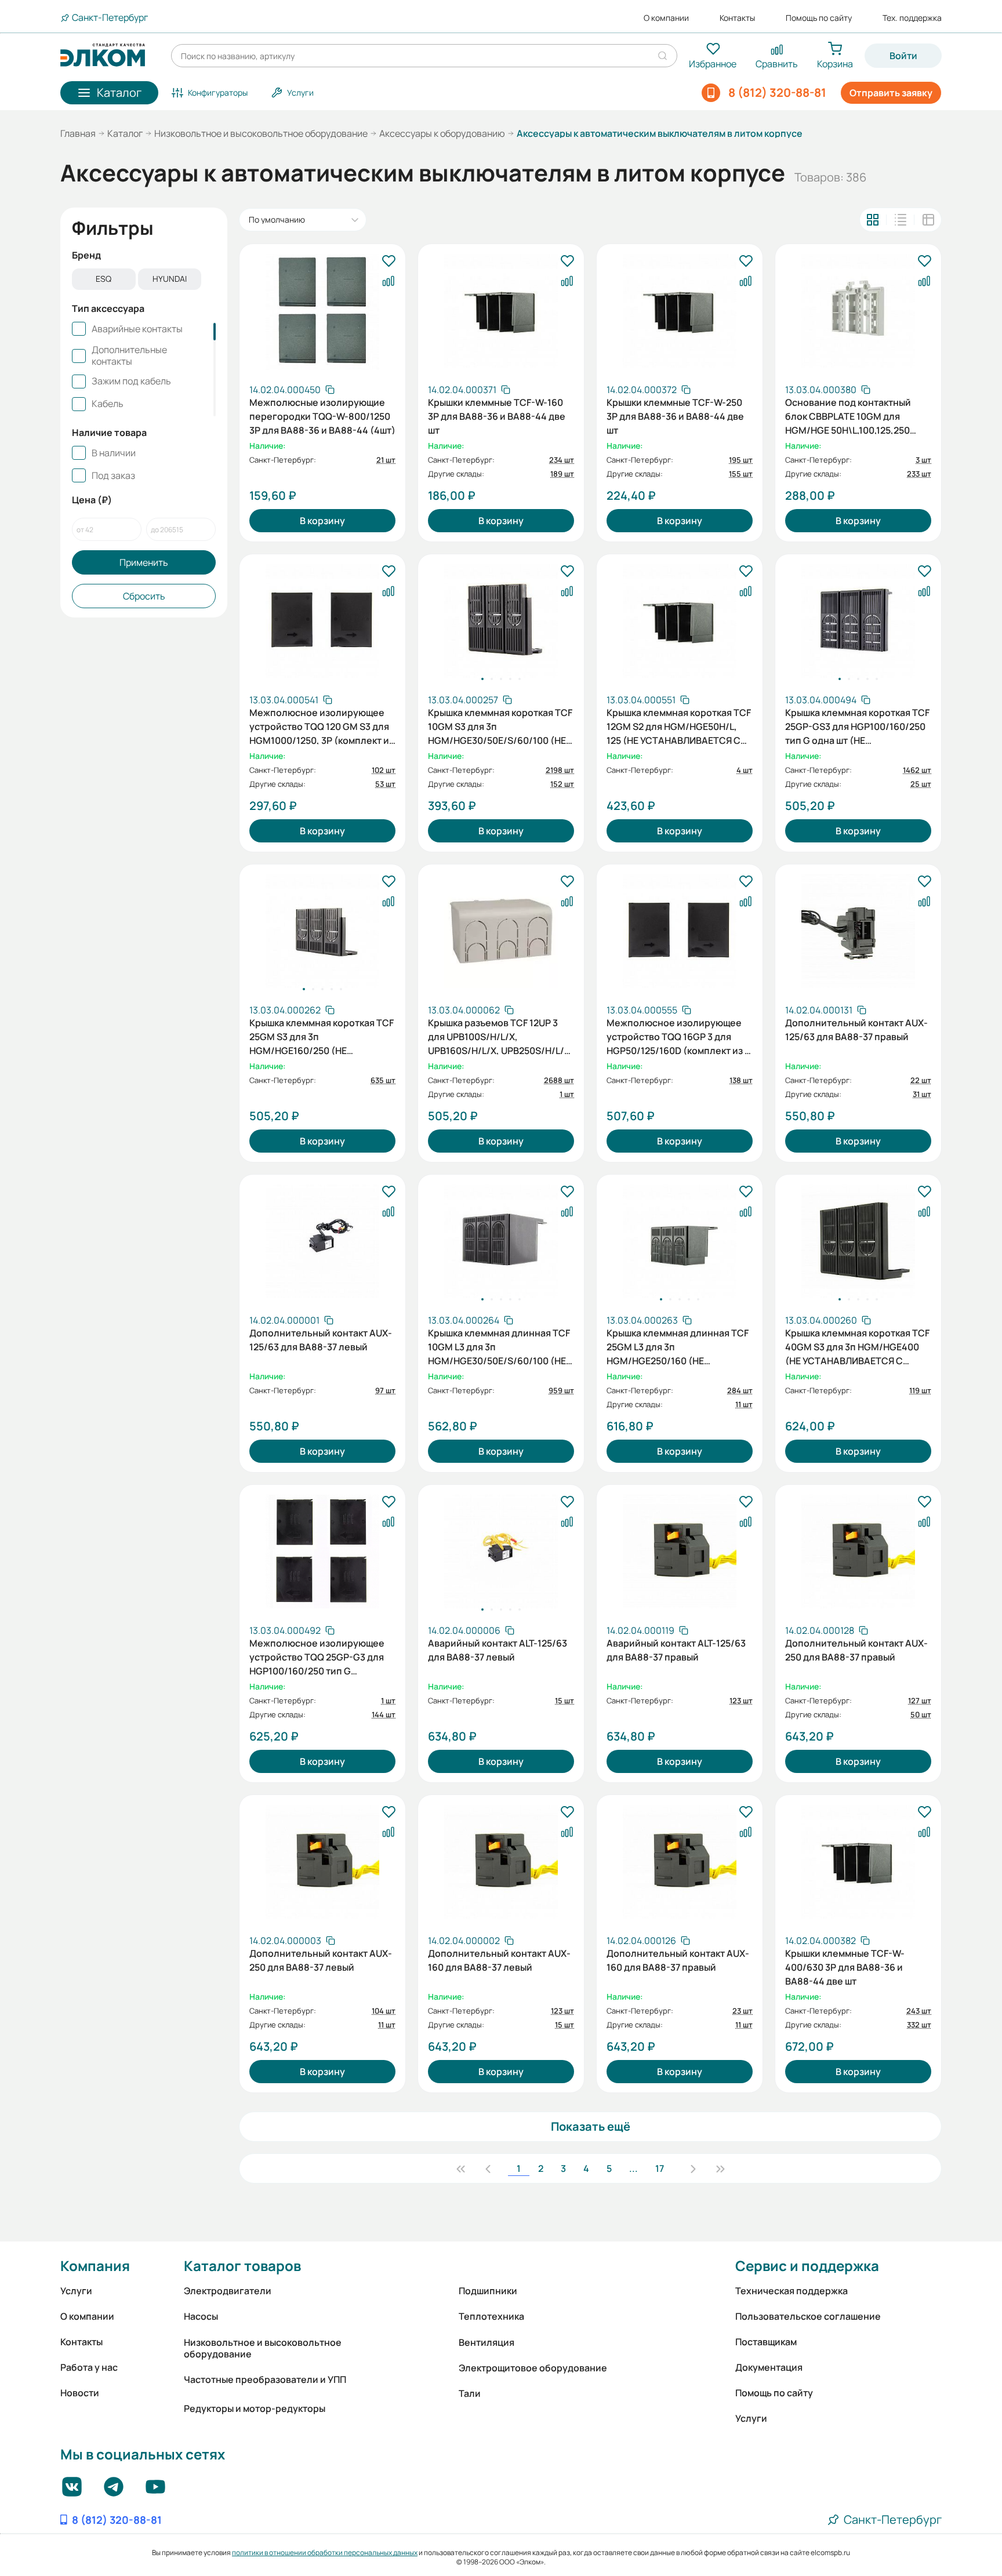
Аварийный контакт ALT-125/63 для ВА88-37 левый (498, 1650)
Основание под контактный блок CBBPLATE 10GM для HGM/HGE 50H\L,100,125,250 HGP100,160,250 (848, 415)
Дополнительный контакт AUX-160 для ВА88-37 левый (499, 1960)
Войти (903, 56)
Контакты (737, 18)
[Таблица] (928, 220)
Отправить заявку (891, 93)
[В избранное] (389, 261)
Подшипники (488, 2291)
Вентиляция (487, 2342)
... (633, 2168)
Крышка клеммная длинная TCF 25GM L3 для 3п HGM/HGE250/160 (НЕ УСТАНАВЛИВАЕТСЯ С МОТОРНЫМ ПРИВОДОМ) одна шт (678, 1346)
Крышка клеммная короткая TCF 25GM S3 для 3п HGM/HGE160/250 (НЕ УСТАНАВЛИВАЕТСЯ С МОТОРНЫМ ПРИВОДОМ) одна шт (322, 1036)
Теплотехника (491, 2316)
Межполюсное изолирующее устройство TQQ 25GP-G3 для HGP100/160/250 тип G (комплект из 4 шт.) (317, 1656)
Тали (470, 2393)
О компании (666, 18)
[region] (144, 280)
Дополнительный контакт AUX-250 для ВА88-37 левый (321, 1960)
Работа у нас (89, 2367)
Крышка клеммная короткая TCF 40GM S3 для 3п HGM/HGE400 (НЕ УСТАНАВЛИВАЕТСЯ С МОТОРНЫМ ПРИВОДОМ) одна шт (857, 1346)
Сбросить (144, 596)
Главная (78, 133)
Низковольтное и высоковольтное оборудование (261, 133)
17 (660, 2168)
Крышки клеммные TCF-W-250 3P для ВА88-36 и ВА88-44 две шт (675, 415)
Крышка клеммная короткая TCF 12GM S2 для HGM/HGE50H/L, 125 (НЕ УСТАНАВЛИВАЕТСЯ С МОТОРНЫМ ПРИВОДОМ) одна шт (679, 725)
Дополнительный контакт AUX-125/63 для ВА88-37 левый (321, 1340)
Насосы (201, 2316)
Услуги (76, 2291)
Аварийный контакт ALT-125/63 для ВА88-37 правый (676, 1650)
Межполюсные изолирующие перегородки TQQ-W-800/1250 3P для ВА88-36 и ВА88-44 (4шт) (322, 415)
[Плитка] (873, 220)
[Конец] (720, 2168)
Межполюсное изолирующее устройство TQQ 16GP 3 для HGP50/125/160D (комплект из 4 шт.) (678, 1036)
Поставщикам (766, 2342)
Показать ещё (591, 2126)
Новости (80, 2393)
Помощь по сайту (819, 18)
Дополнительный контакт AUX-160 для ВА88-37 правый (678, 1960)
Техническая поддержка (792, 2291)
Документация (769, 2367)
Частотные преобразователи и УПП (265, 2379)
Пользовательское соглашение (808, 2316)
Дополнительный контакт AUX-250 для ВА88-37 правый (856, 1650)
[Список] (901, 220)
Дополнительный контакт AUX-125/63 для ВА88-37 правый (856, 1030)
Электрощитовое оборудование (533, 2368)
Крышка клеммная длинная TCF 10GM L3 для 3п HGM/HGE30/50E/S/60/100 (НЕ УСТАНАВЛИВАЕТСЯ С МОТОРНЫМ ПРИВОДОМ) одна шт (499, 1346)
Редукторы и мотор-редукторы (255, 2408)
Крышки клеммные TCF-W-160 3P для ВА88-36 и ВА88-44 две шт (497, 415)
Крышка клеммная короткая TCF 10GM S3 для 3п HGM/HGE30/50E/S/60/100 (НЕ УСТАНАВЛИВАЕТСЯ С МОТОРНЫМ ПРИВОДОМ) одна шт (500, 725)
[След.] (693, 2168)
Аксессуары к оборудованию (442, 133)
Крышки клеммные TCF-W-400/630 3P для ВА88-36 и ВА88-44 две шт (845, 1966)
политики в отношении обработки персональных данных (325, 2553)
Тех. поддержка (912, 18)
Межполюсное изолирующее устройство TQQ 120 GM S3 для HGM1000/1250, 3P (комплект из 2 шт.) (322, 725)
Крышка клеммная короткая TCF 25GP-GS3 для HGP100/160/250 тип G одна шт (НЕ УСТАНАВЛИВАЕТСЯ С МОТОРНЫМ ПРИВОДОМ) (857, 725)
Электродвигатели (228, 2291)
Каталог (125, 133)
